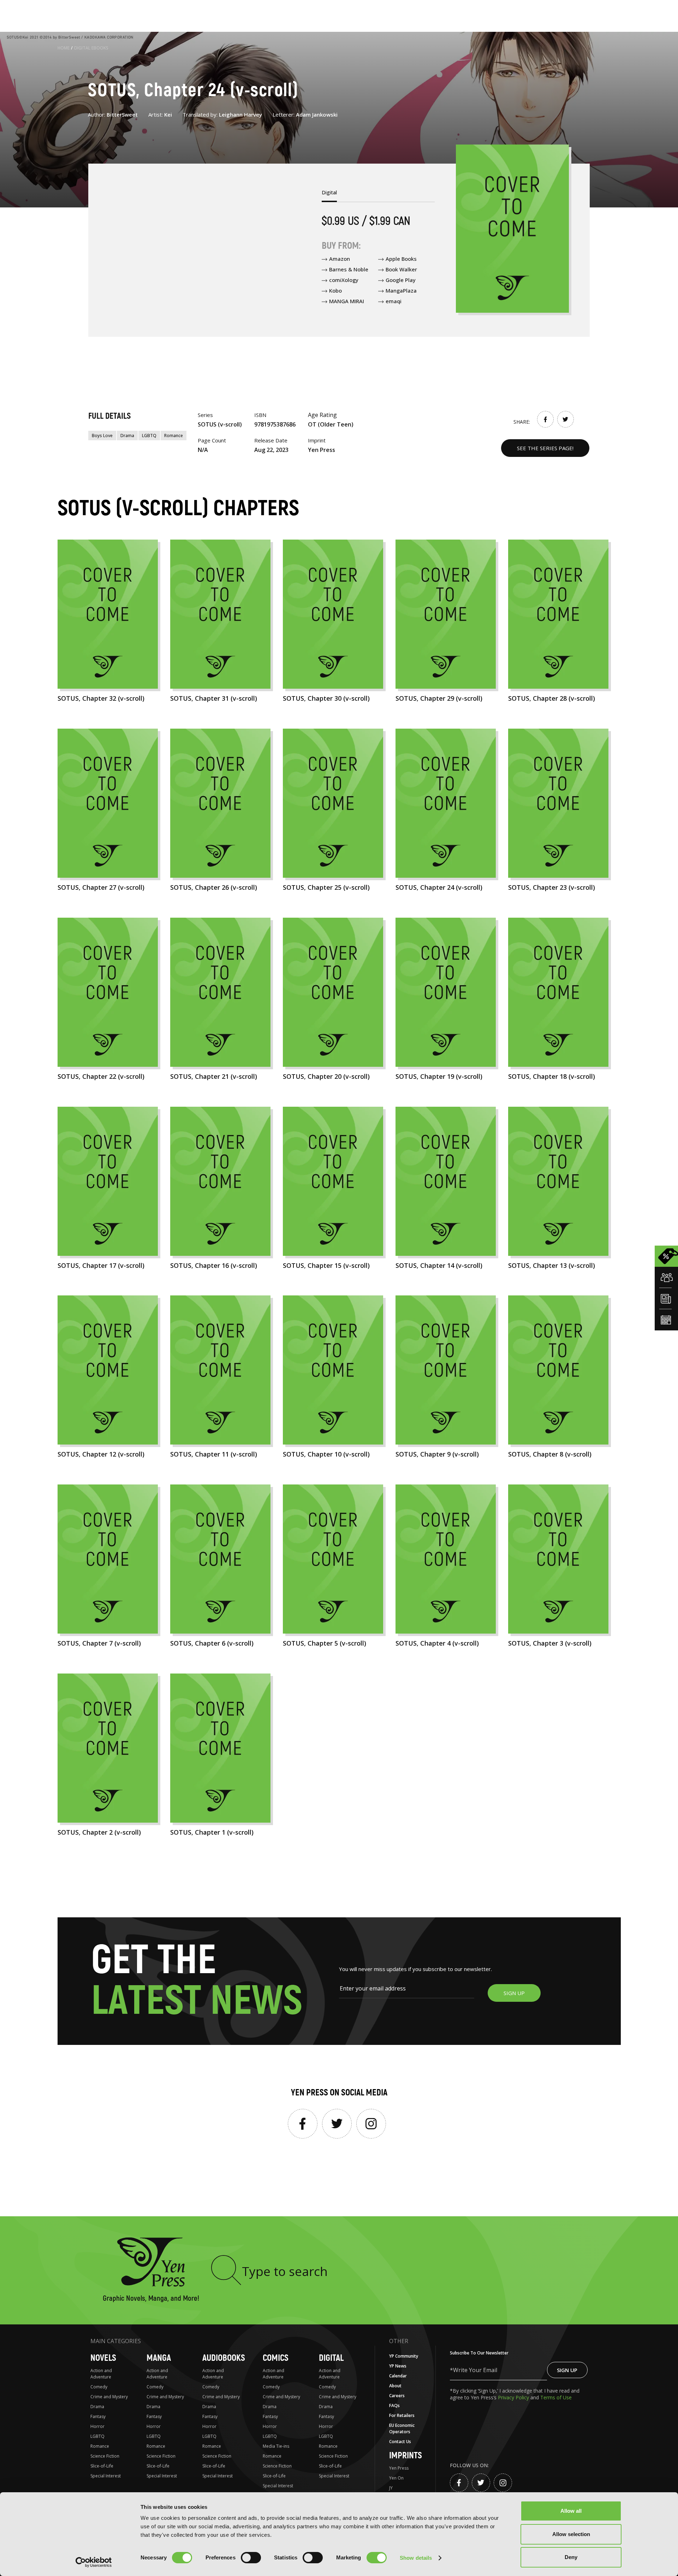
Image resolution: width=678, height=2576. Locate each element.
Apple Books (401, 259)
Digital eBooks (91, 48)
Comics (276, 2358)
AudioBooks (224, 2358)
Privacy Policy (514, 2397)
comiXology (344, 280)
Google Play (401, 280)
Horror (97, 2426)
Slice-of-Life (102, 2466)
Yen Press (399, 2468)
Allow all (571, 2511)
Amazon (340, 259)
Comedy (99, 2387)
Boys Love (102, 436)
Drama (127, 436)
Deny (571, 2557)
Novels (103, 2358)
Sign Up (567, 2370)
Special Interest (106, 2476)
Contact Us (400, 2442)
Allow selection (571, 2534)
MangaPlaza (401, 290)
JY (391, 2488)
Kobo (335, 290)
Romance (174, 436)
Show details (416, 2558)
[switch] (251, 2558)
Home (64, 48)
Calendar (398, 2376)
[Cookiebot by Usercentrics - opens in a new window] (94, 2562)
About (395, 2386)
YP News (398, 2366)
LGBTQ (149, 436)
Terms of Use (556, 2397)
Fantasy (98, 2416)
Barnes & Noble (349, 269)
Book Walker (401, 269)
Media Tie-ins (276, 2446)
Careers (397, 2396)
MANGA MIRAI (347, 301)
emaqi (394, 301)
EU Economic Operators (402, 2428)
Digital (331, 2358)
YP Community (404, 2356)
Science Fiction (105, 2456)
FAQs (394, 2406)
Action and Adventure (101, 2374)
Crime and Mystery (109, 2397)
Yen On (396, 2478)
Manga (159, 2358)
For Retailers (402, 2415)
